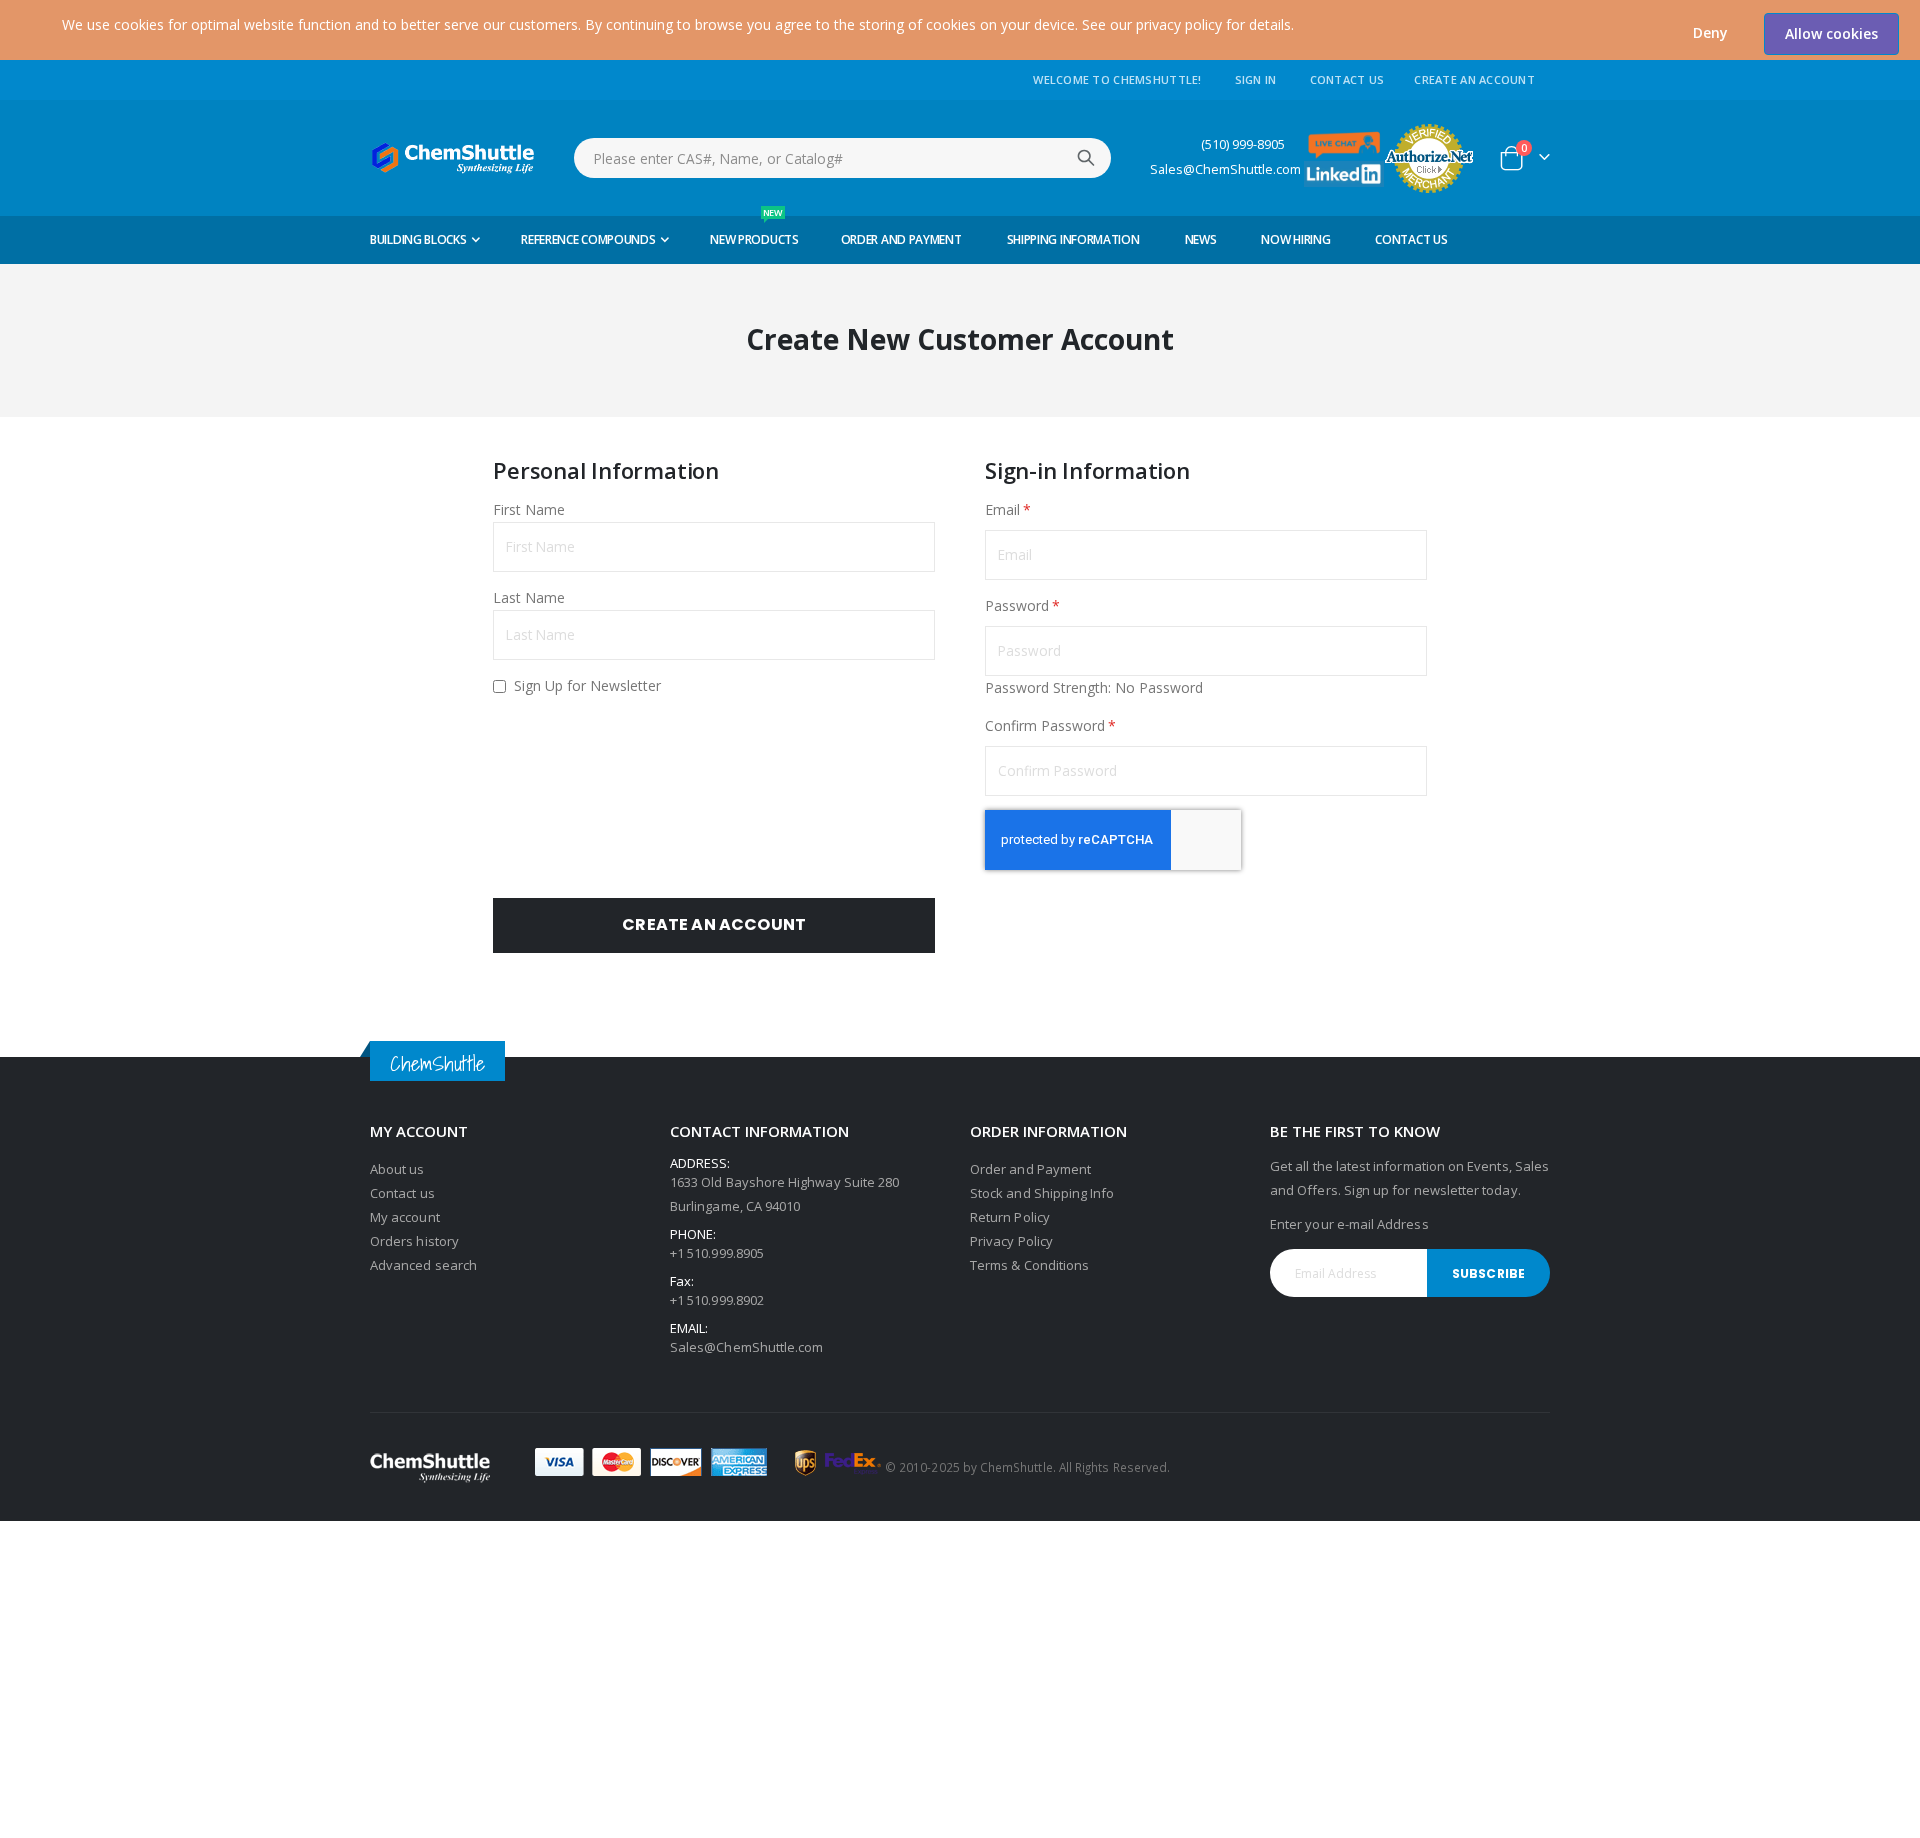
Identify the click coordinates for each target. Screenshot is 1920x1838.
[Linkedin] (1344, 172)
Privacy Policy (1011, 1241)
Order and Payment (1030, 1169)
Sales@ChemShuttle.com (1225, 169)
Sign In (1256, 79)
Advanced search (423, 1265)
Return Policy (1010, 1217)
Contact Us (1347, 79)
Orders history (414, 1241)
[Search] (1086, 158)
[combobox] (842, 158)
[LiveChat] (1344, 143)
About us (397, 1169)
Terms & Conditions (1029, 1265)
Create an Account (1474, 79)
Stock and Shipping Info (1042, 1193)
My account (405, 1217)
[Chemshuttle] (453, 158)
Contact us (402, 1193)
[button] (1710, 33)
